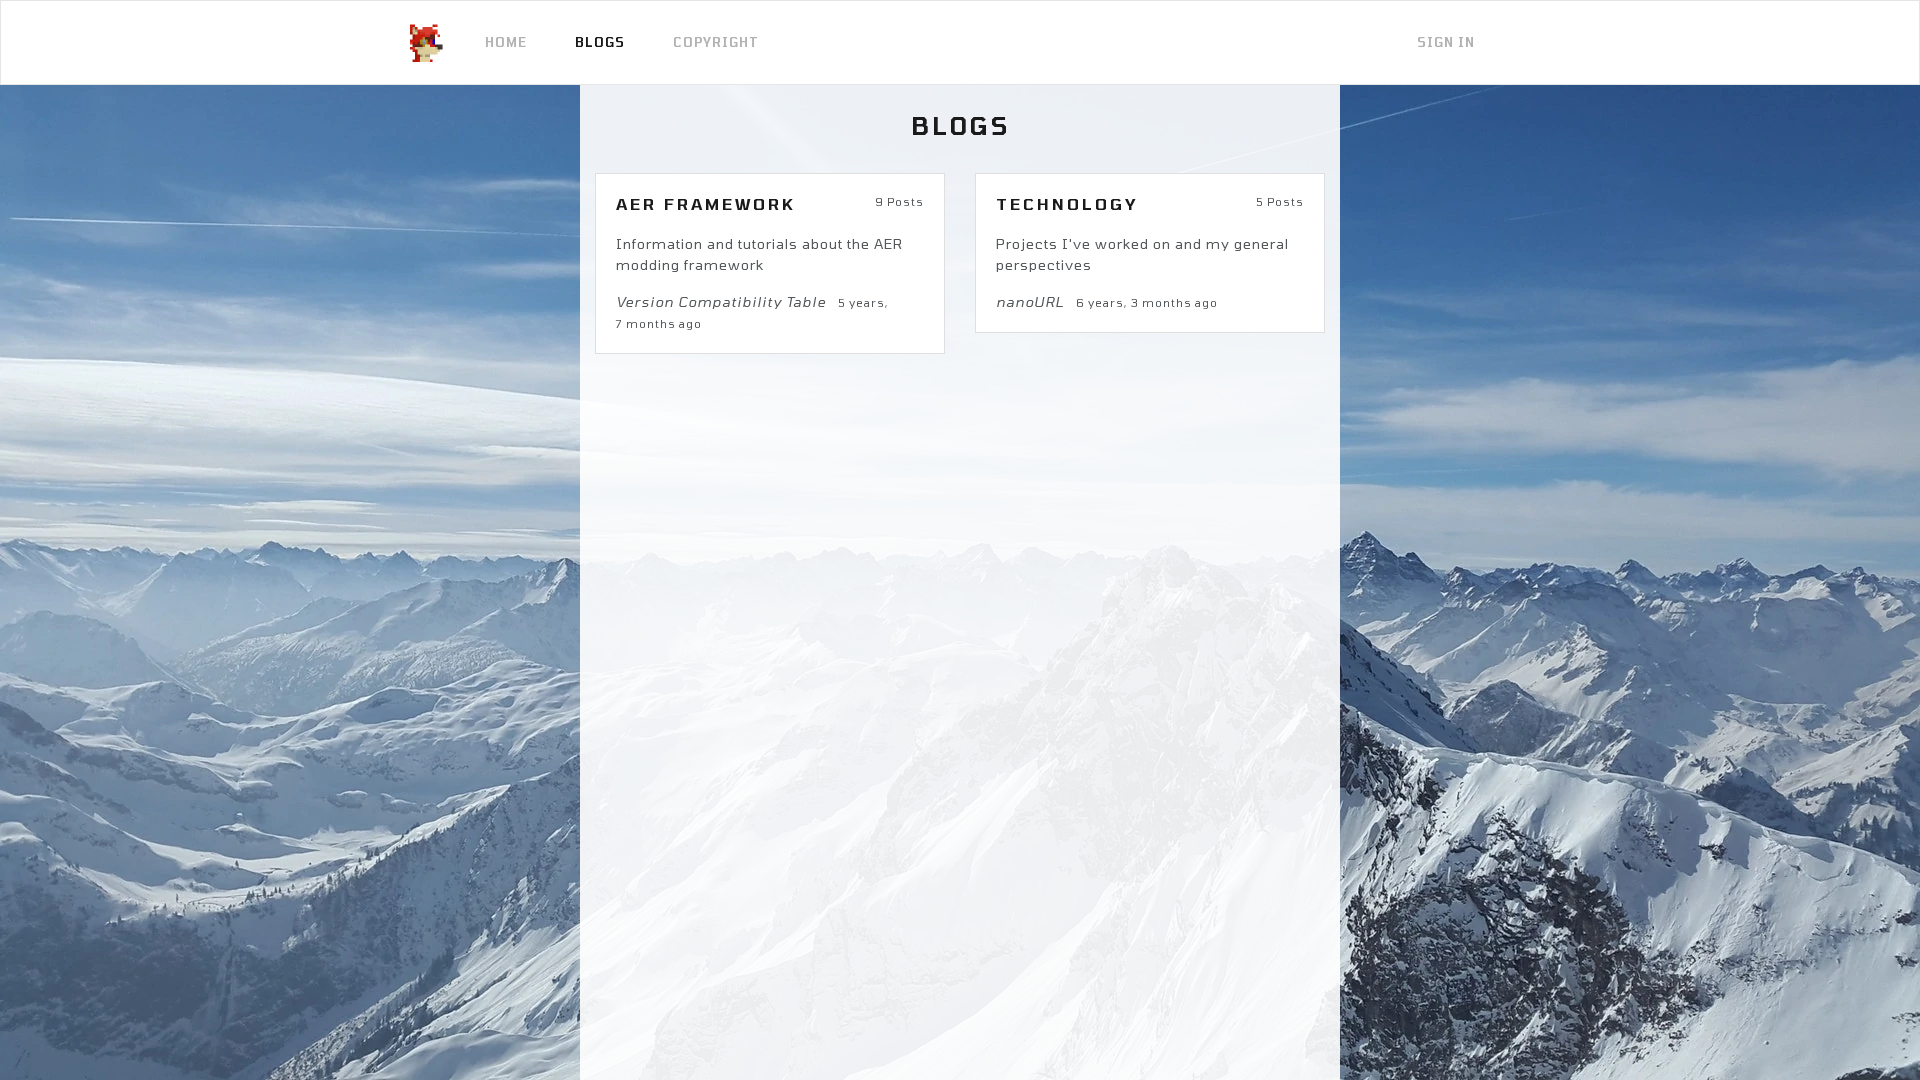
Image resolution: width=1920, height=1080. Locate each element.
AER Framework (706, 203)
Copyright (716, 42)
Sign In (1446, 42)
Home (506, 42)
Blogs (600, 42)
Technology (1067, 203)
